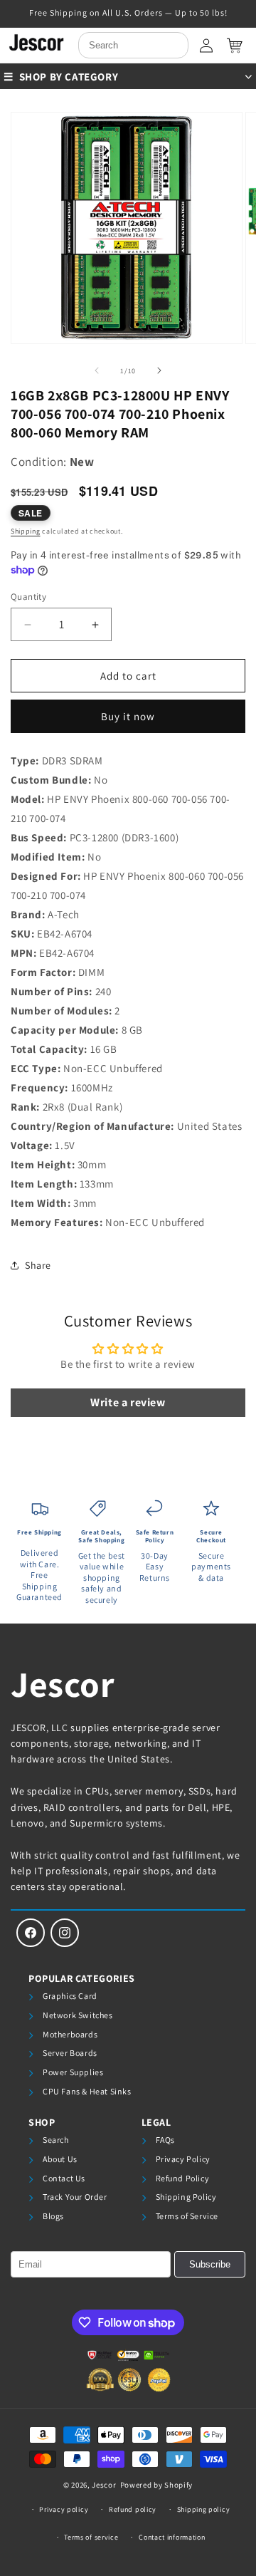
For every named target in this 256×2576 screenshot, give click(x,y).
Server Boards (70, 2053)
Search (56, 2140)
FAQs (165, 2140)
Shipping (26, 531)
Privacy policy (64, 2509)
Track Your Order (75, 2197)
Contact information (172, 2537)
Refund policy (133, 2509)
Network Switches (78, 2015)
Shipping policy (204, 2509)
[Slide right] (159, 370)
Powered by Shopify (157, 2485)
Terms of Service (187, 2216)
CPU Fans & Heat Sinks (87, 2091)
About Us (60, 2159)
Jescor (63, 1684)
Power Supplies (73, 2072)
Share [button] (38, 1265)
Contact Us (64, 2178)
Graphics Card (70, 1996)
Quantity (28, 597)
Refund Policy (183, 2178)
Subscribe (210, 2264)
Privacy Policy (183, 2159)
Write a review (128, 1402)
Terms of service (91, 2537)
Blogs (53, 2216)
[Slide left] (97, 370)
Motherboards (70, 2034)
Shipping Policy (186, 2197)
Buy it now (128, 716)
